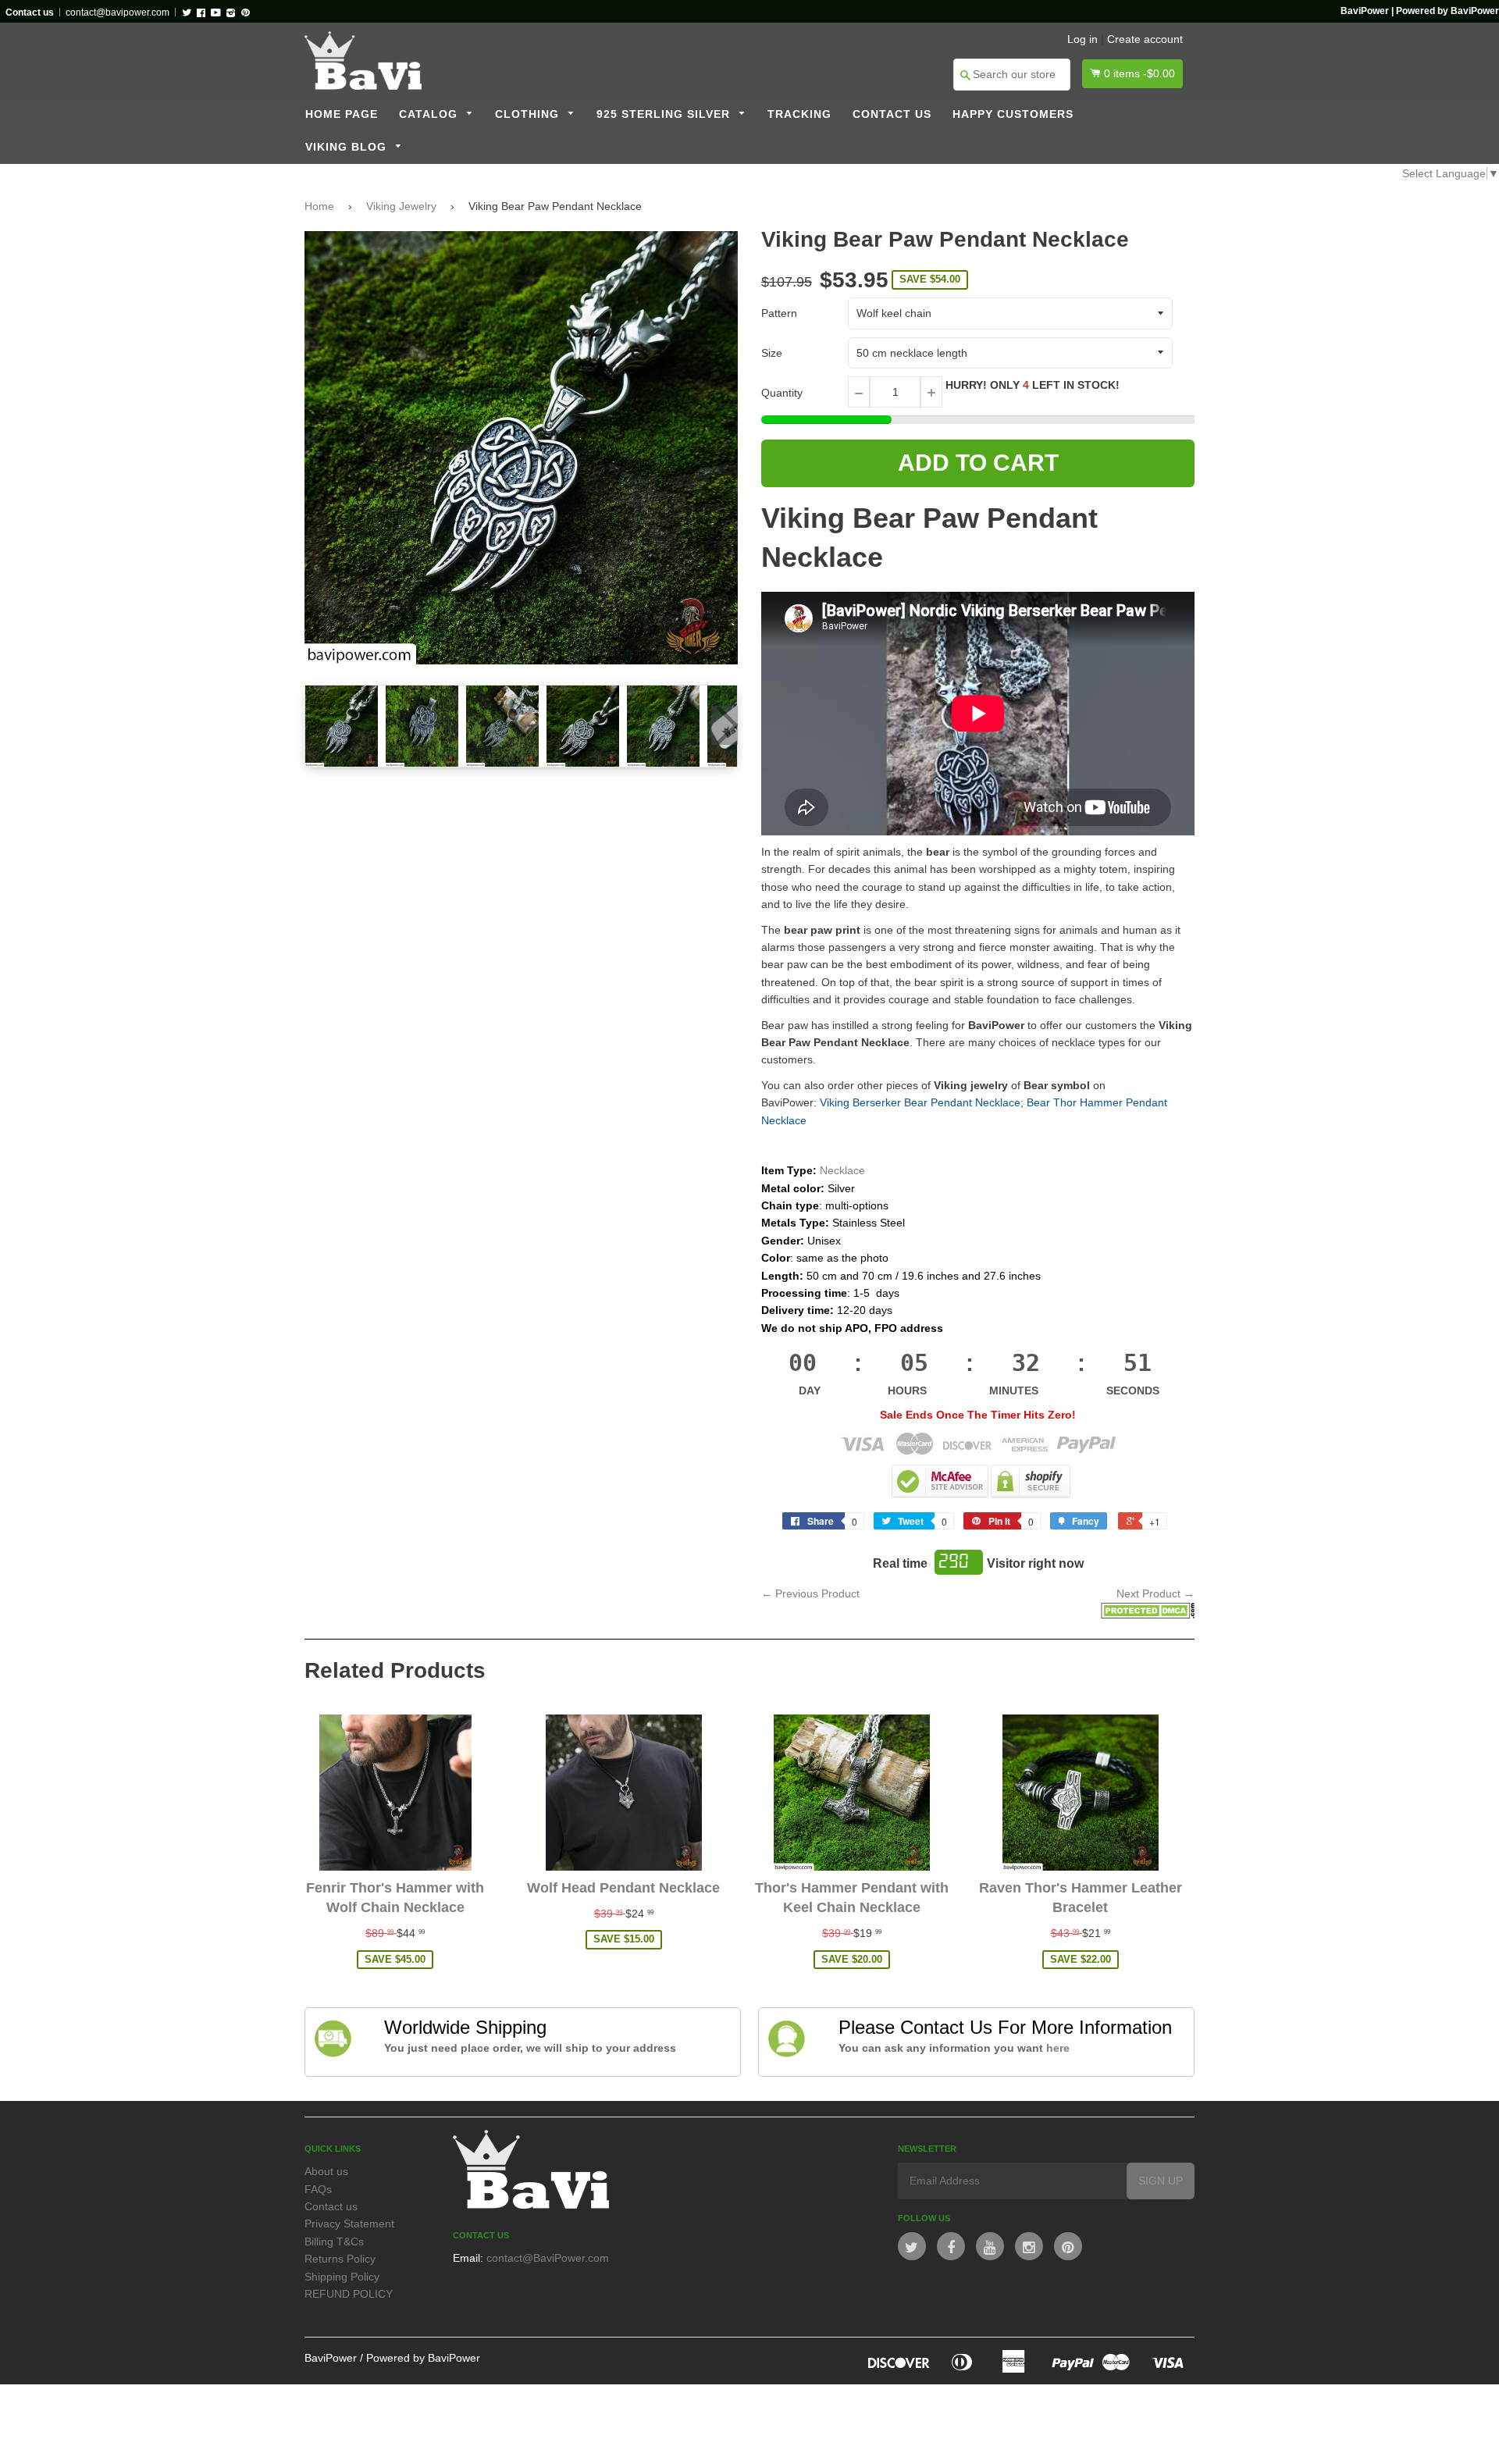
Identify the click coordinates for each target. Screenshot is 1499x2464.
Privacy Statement (349, 2224)
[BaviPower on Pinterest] (1068, 2246)
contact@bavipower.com (117, 12)
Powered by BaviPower (423, 2358)
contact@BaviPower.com (548, 2258)
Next (725, 725)
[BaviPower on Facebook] (951, 2246)
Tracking (799, 114)
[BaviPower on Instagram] (1029, 2246)
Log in (1082, 39)
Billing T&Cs (334, 2241)
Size (772, 353)
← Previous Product (810, 1593)
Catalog (430, 114)
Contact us (892, 114)
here (1058, 2048)
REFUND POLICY (349, 2294)
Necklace (842, 1170)
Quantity (782, 393)
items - (1139, 73)
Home (319, 206)
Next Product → (1155, 1593)
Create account (1145, 39)
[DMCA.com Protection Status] (1148, 1615)
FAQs (318, 2189)
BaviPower (331, 2358)
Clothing (529, 114)
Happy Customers (1013, 114)
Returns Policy (340, 2259)
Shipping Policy (342, 2277)
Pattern (779, 313)
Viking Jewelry (401, 206)
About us (326, 2171)
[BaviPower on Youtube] (990, 2246)
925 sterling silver (665, 114)
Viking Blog (348, 147)
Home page (342, 114)
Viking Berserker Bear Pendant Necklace (920, 1102)
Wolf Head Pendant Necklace (623, 1888)
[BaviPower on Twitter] (912, 2246)
